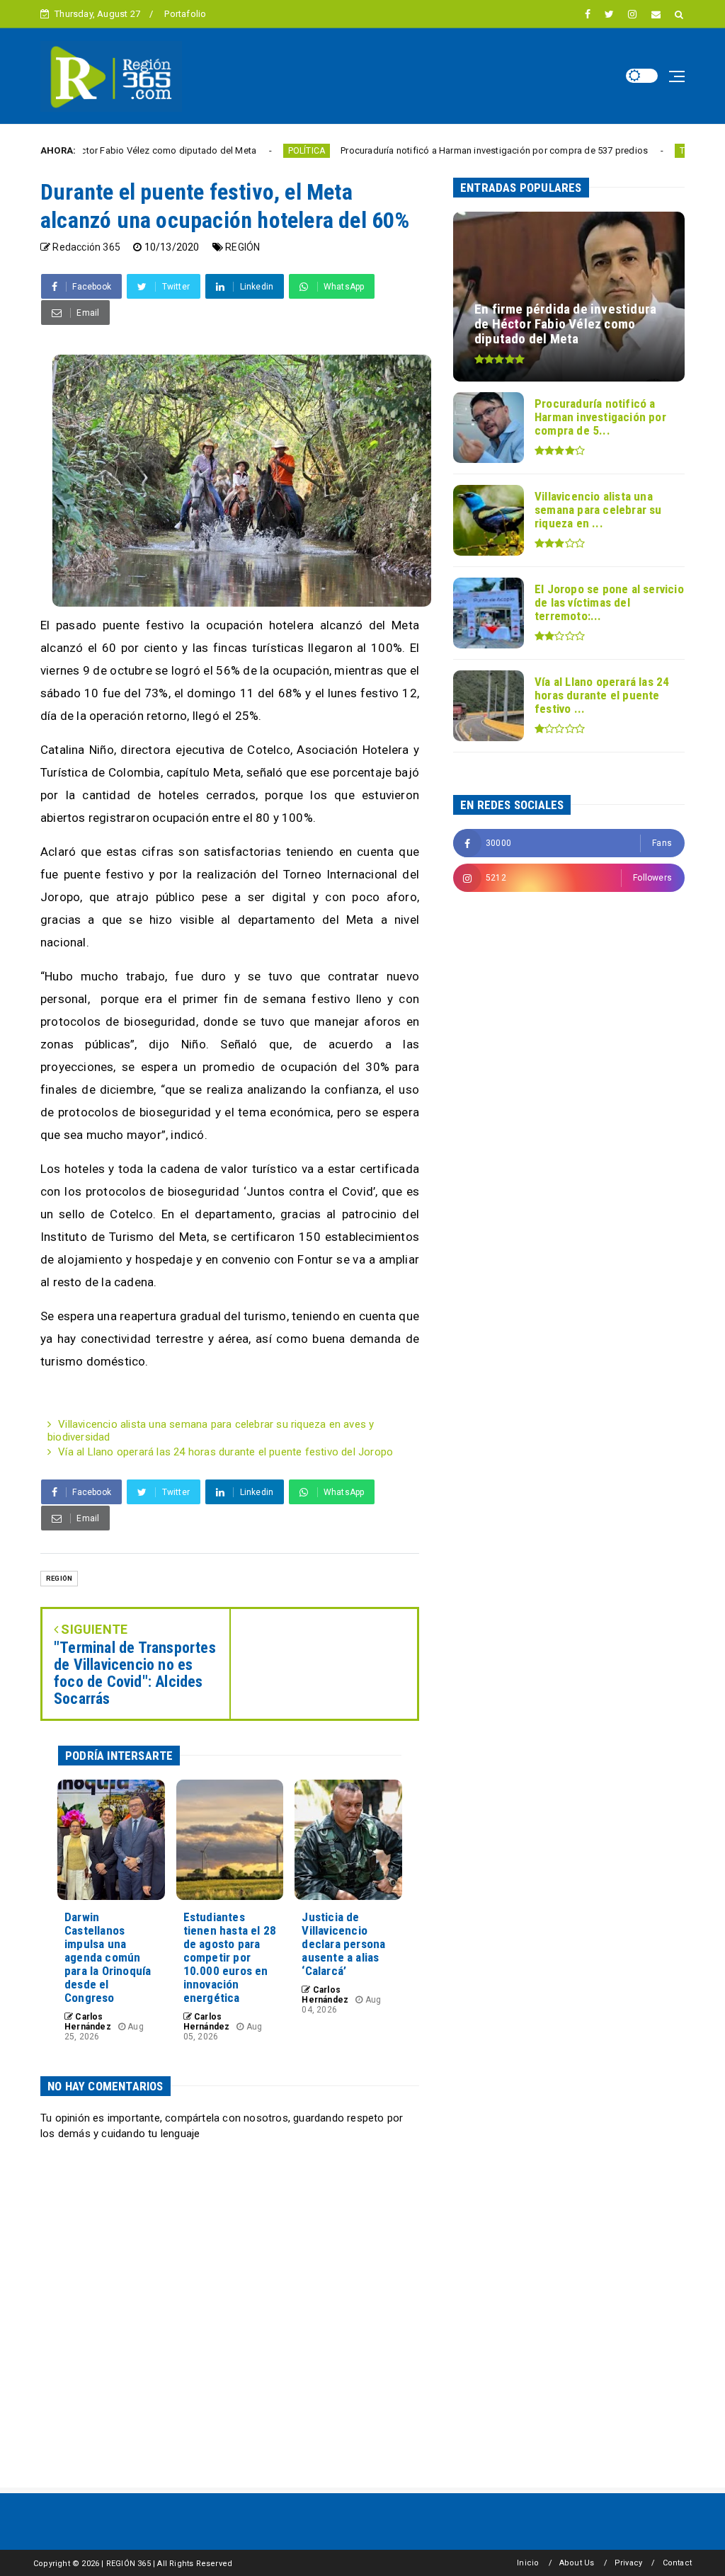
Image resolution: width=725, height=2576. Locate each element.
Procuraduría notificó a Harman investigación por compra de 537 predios (426, 150)
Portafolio (185, 14)
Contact (677, 2563)
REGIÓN (242, 247)
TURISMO (629, 151)
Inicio (528, 2563)
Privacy (628, 2563)
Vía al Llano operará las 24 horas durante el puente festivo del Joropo (226, 1452)
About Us (577, 2563)
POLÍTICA (238, 151)
